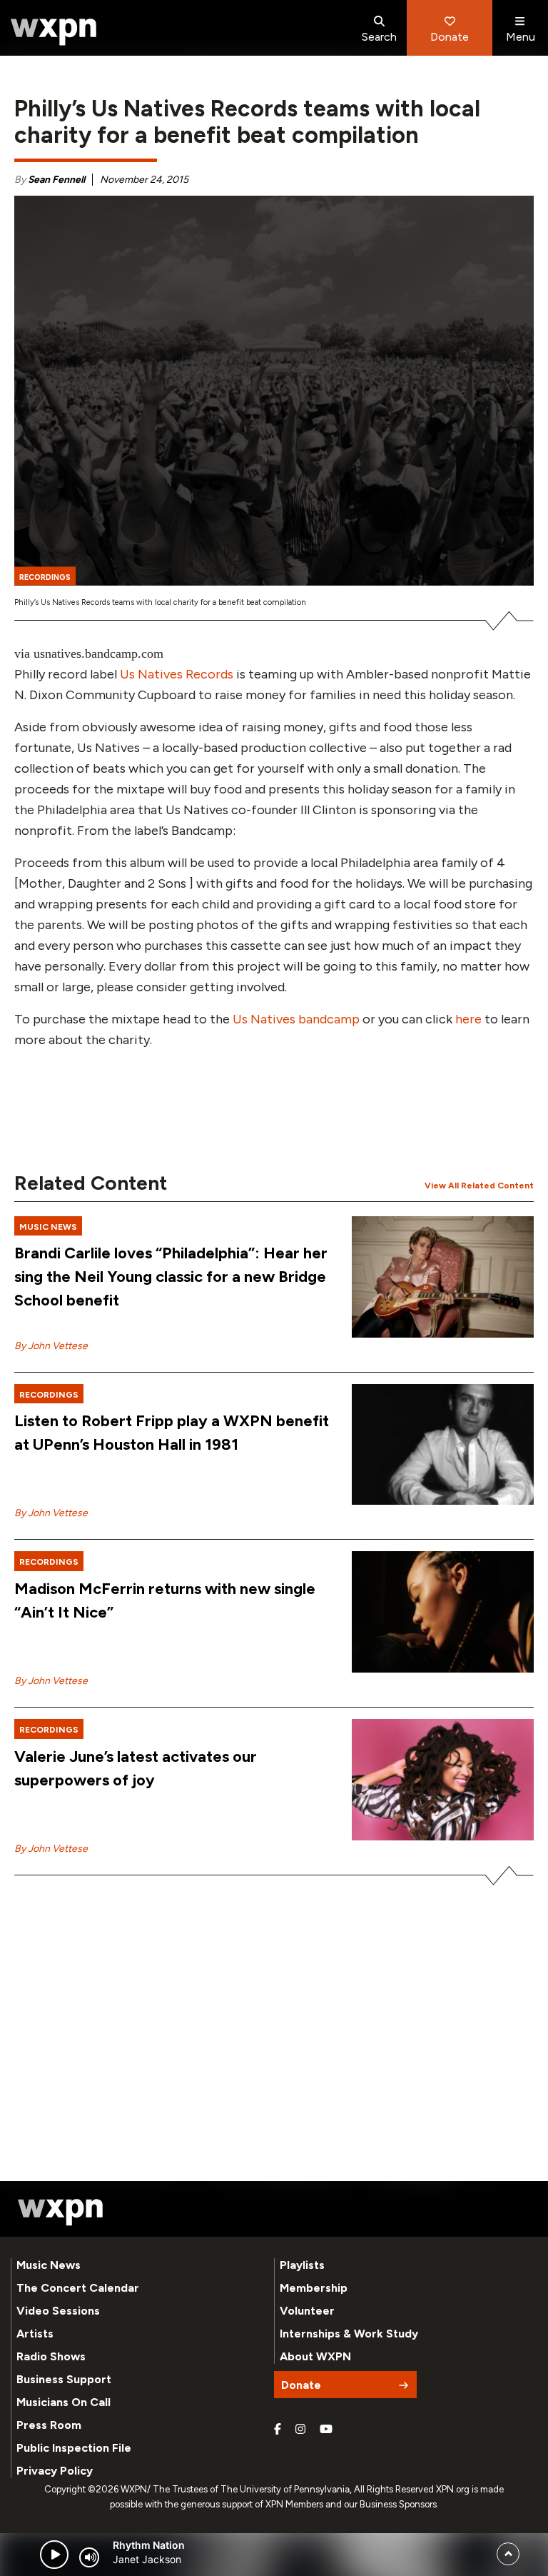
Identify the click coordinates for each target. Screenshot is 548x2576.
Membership (314, 2288)
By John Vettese (51, 1346)
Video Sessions (58, 2311)
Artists (35, 2334)
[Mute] (89, 2557)
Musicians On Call (64, 2402)
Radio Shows (51, 2356)
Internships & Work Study (349, 2334)
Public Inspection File (74, 2448)
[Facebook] (278, 2430)
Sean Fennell (56, 180)
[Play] (54, 2555)
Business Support (64, 2379)
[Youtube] (326, 2430)
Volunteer (307, 2311)
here (468, 1019)
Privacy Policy (55, 2471)
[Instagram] (300, 2430)
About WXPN (315, 2356)
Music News (49, 2265)
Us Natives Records (178, 674)
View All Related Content (479, 1186)
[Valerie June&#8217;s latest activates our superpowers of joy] (443, 1780)
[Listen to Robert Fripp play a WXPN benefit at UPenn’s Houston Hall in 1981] (443, 1445)
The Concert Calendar (78, 2288)
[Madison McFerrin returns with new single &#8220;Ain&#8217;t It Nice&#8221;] (443, 1612)
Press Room (49, 2425)
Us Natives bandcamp (296, 1019)
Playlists (302, 2265)
